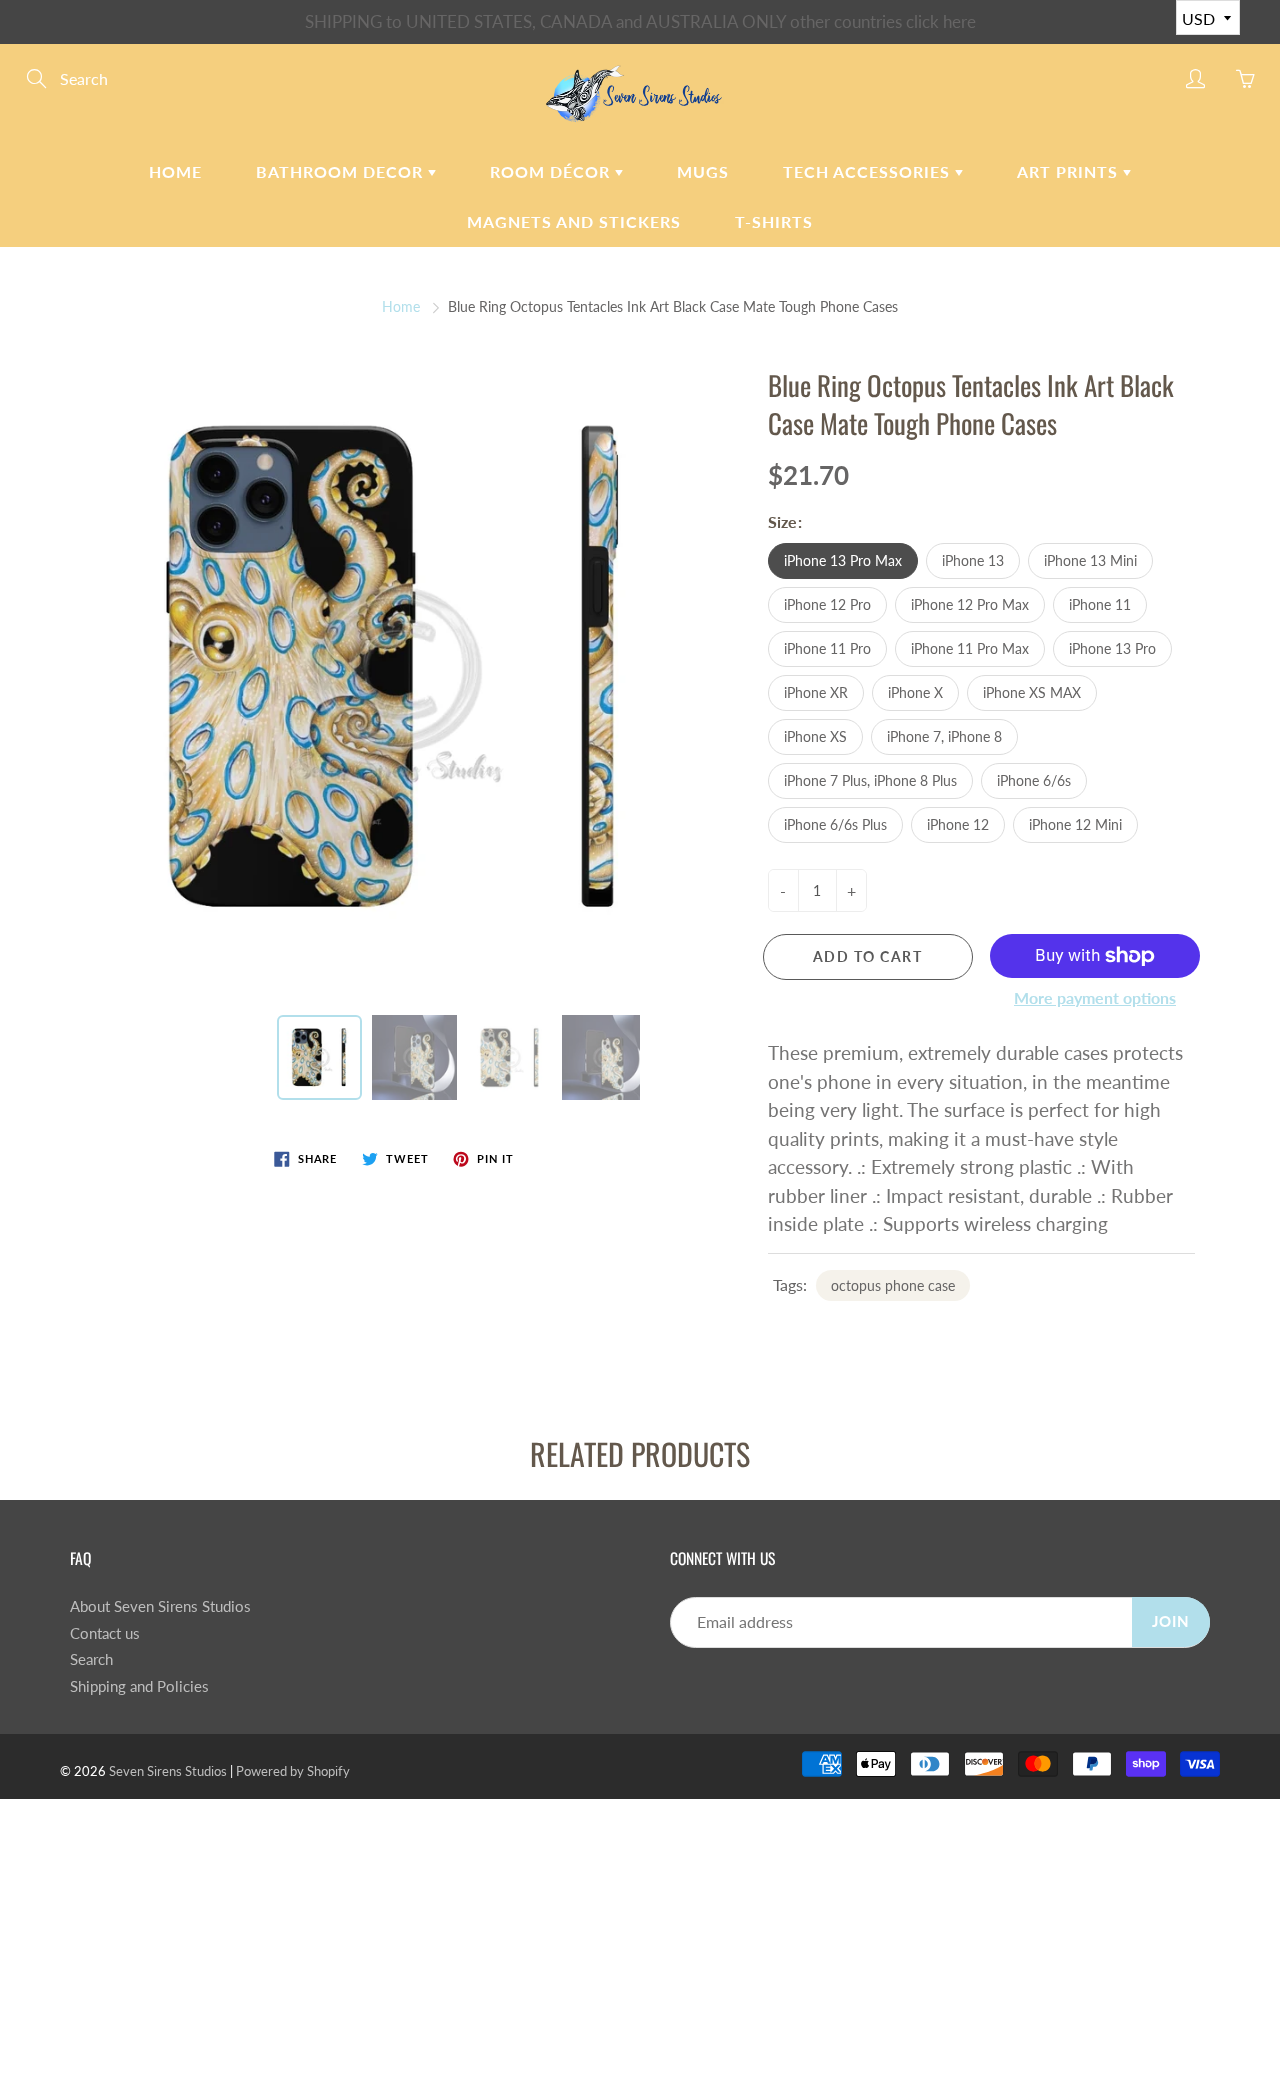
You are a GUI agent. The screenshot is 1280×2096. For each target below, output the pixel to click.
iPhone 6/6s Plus (835, 824)
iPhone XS (815, 736)
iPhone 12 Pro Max (970, 604)
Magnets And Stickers (574, 221)
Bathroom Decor (342, 171)
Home (175, 171)
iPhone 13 (973, 560)
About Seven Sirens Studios (160, 1606)
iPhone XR (816, 692)
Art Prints (1070, 171)
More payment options (1095, 997)
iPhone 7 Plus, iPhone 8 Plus (870, 780)
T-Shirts (774, 221)
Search (91, 1659)
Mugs (703, 171)
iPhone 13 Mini (1090, 560)
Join (1171, 1621)
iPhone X (915, 692)
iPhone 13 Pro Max (843, 560)
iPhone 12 (958, 824)
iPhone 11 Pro (827, 648)
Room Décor (552, 171)
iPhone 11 (1100, 604)
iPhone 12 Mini (1075, 824)
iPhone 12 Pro (827, 604)
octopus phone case (893, 1285)
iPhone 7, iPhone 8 (944, 736)
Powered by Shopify (293, 1771)
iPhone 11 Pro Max (970, 648)
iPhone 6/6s (1034, 780)
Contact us (105, 1633)
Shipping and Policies (139, 1686)
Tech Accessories (869, 171)
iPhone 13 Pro (1112, 648)
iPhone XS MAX (1032, 692)
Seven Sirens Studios (168, 1771)
